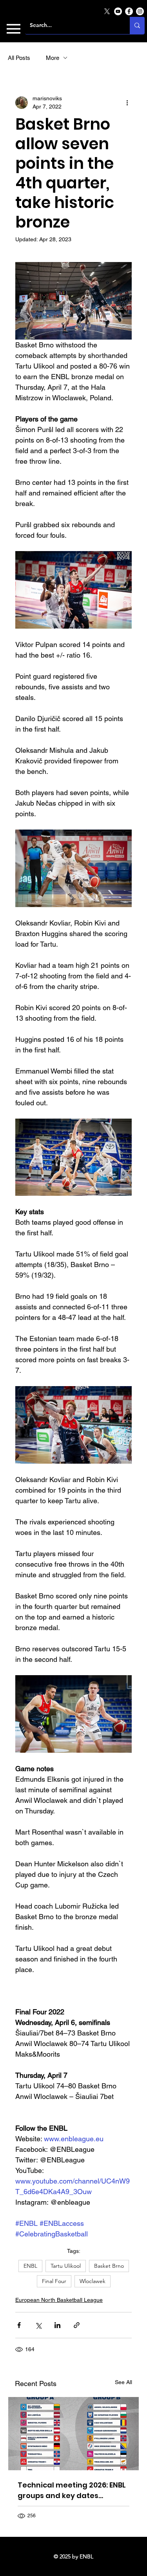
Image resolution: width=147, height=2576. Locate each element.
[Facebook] (129, 11)
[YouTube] (118, 11)
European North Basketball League (59, 2300)
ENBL (30, 2266)
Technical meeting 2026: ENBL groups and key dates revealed (72, 2490)
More (53, 58)
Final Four (54, 2281)
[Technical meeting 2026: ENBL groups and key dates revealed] (73, 2434)
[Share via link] (77, 2325)
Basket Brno (109, 2266)
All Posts (19, 58)
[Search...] (137, 25)
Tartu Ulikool (66, 2266)
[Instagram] (140, 11)
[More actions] (127, 103)
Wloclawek (93, 2281)
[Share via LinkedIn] (57, 2325)
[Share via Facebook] (19, 2325)
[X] (107, 11)
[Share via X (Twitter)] (38, 2325)
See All (123, 2382)
